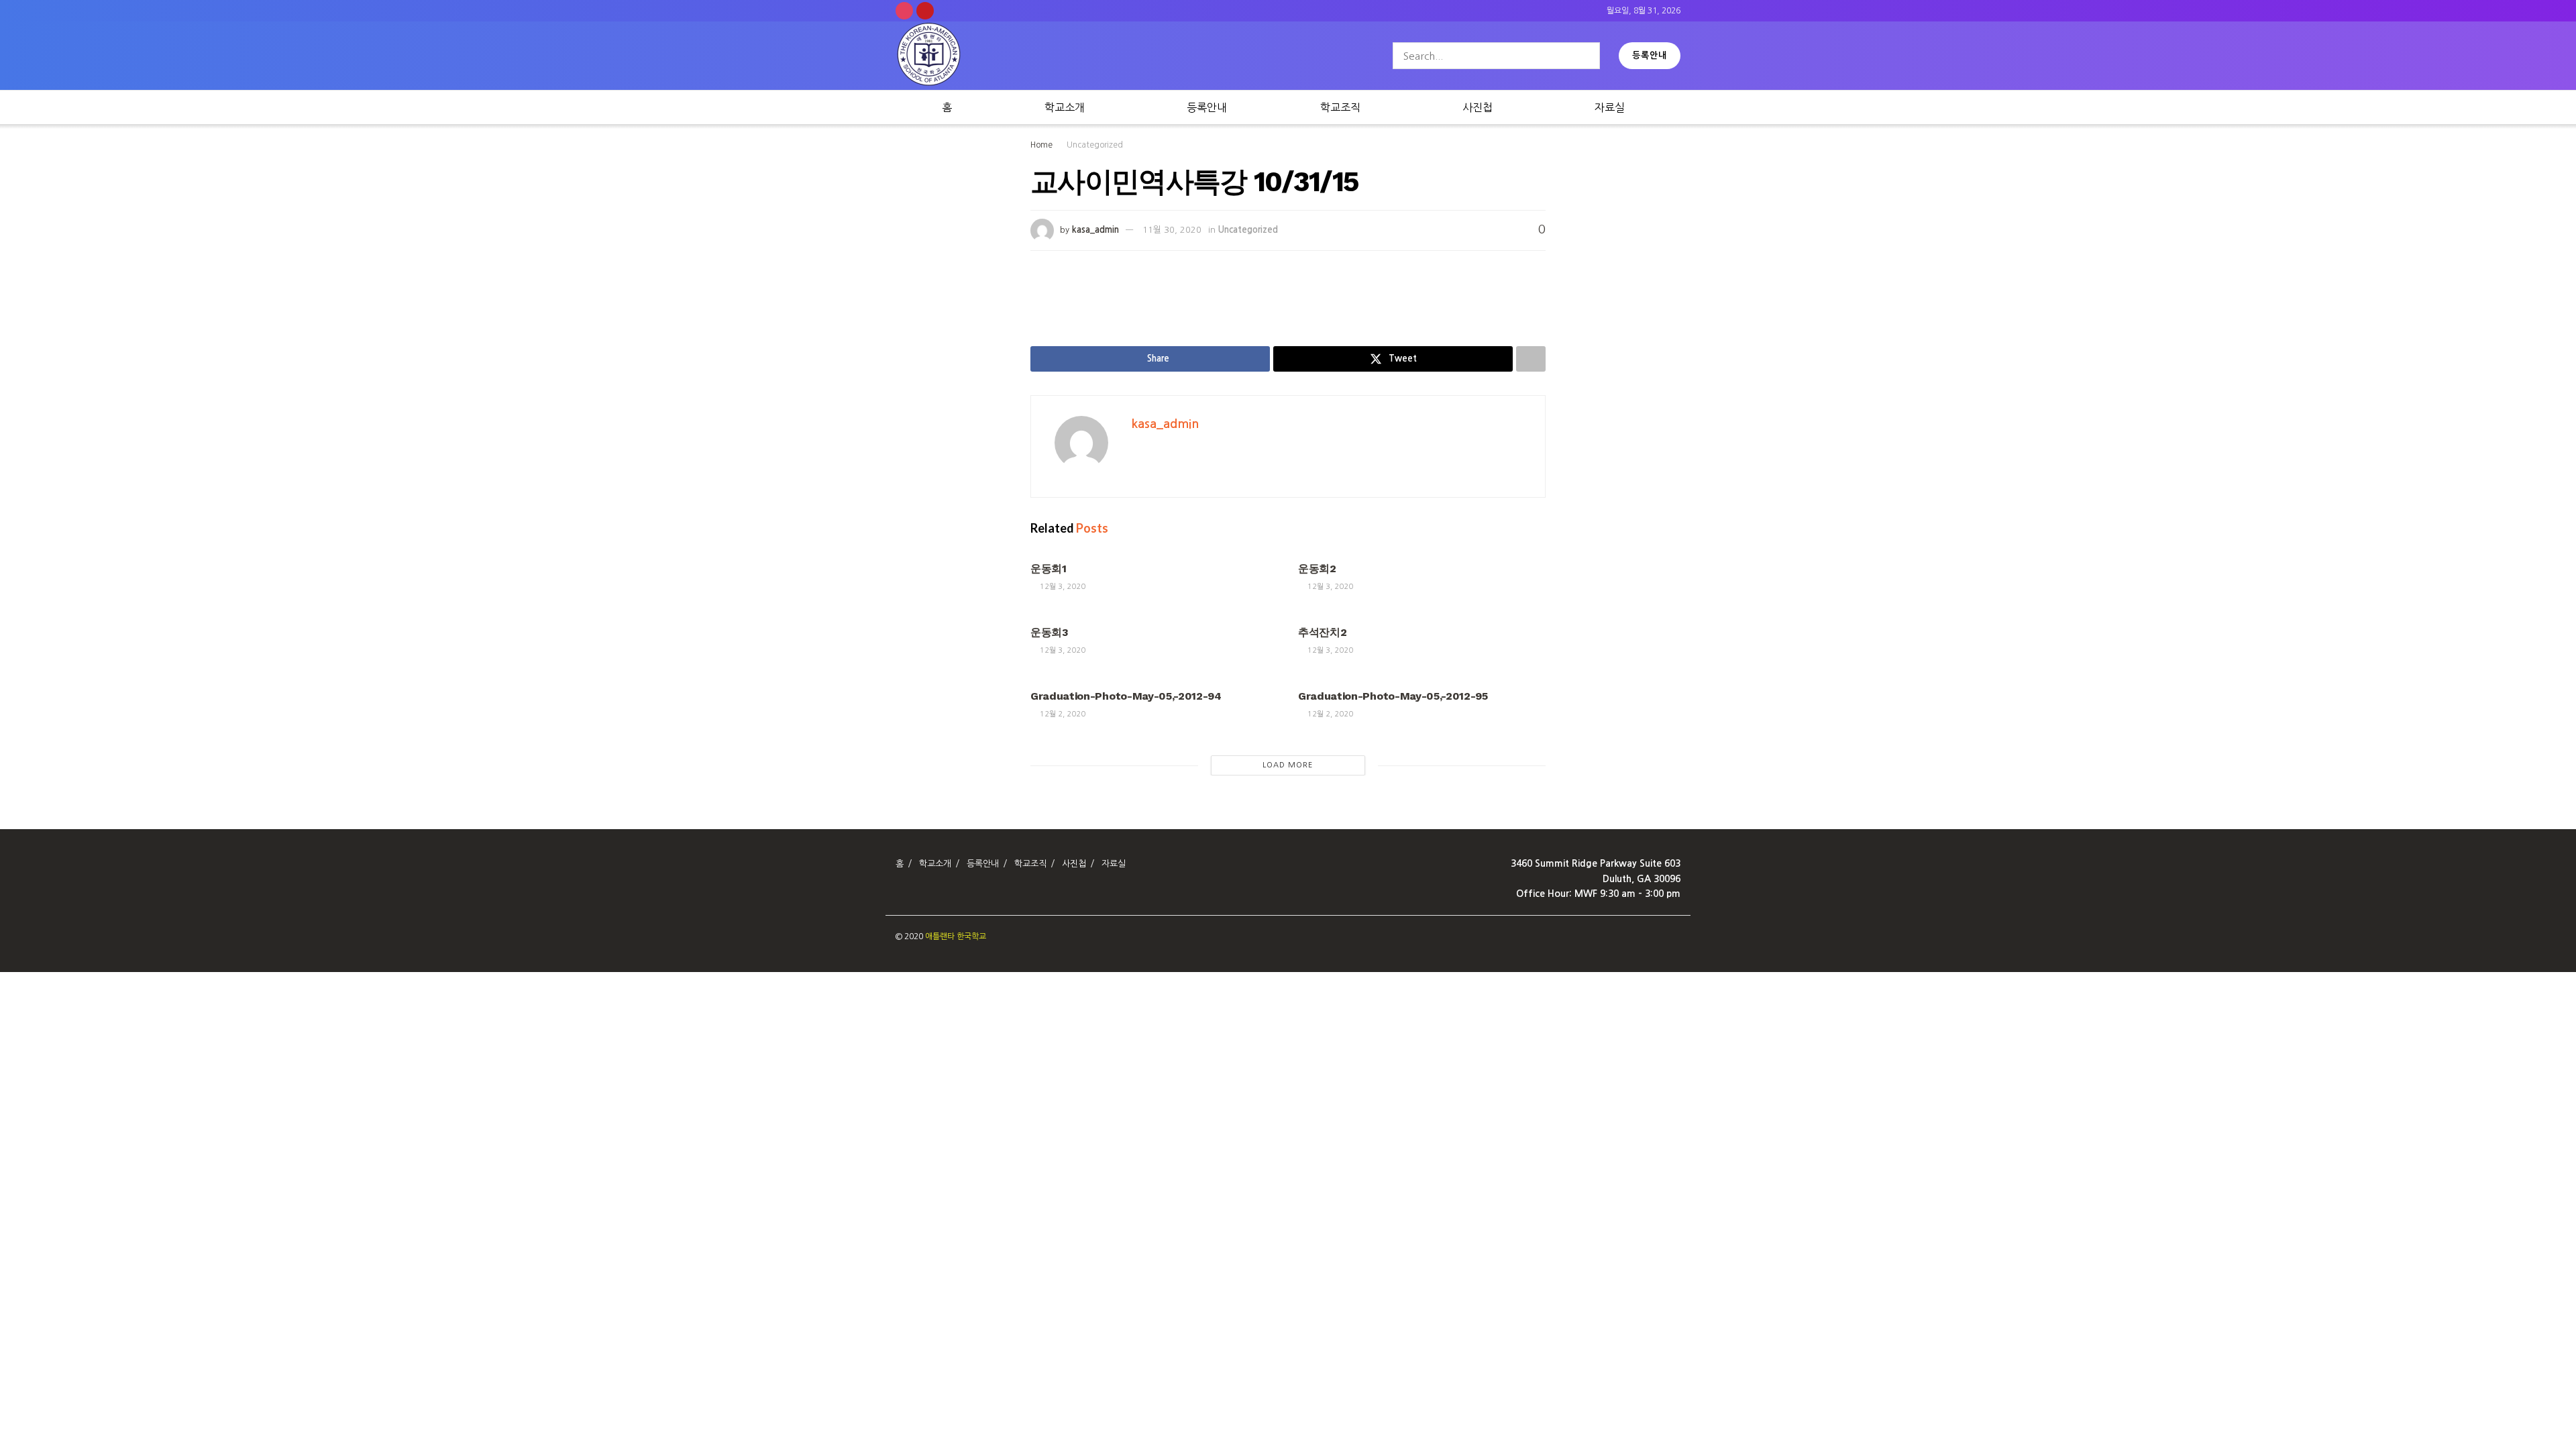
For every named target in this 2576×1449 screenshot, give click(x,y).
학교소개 (1065, 107)
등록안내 (1650, 55)
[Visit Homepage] (929, 56)
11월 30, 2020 (1172, 230)
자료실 (1610, 107)
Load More (1288, 765)
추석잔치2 (1322, 632)
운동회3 (1050, 632)
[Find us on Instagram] (904, 11)
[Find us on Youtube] (925, 11)
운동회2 (1317, 569)
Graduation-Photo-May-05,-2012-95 (1393, 696)
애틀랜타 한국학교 (956, 936)
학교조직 (1340, 107)
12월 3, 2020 (1062, 587)
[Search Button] (1587, 56)
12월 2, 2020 (1062, 714)
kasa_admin (1095, 230)
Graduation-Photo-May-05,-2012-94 (1126, 696)
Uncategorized (1095, 145)
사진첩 (1478, 107)
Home (1041, 145)
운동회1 (1049, 569)
